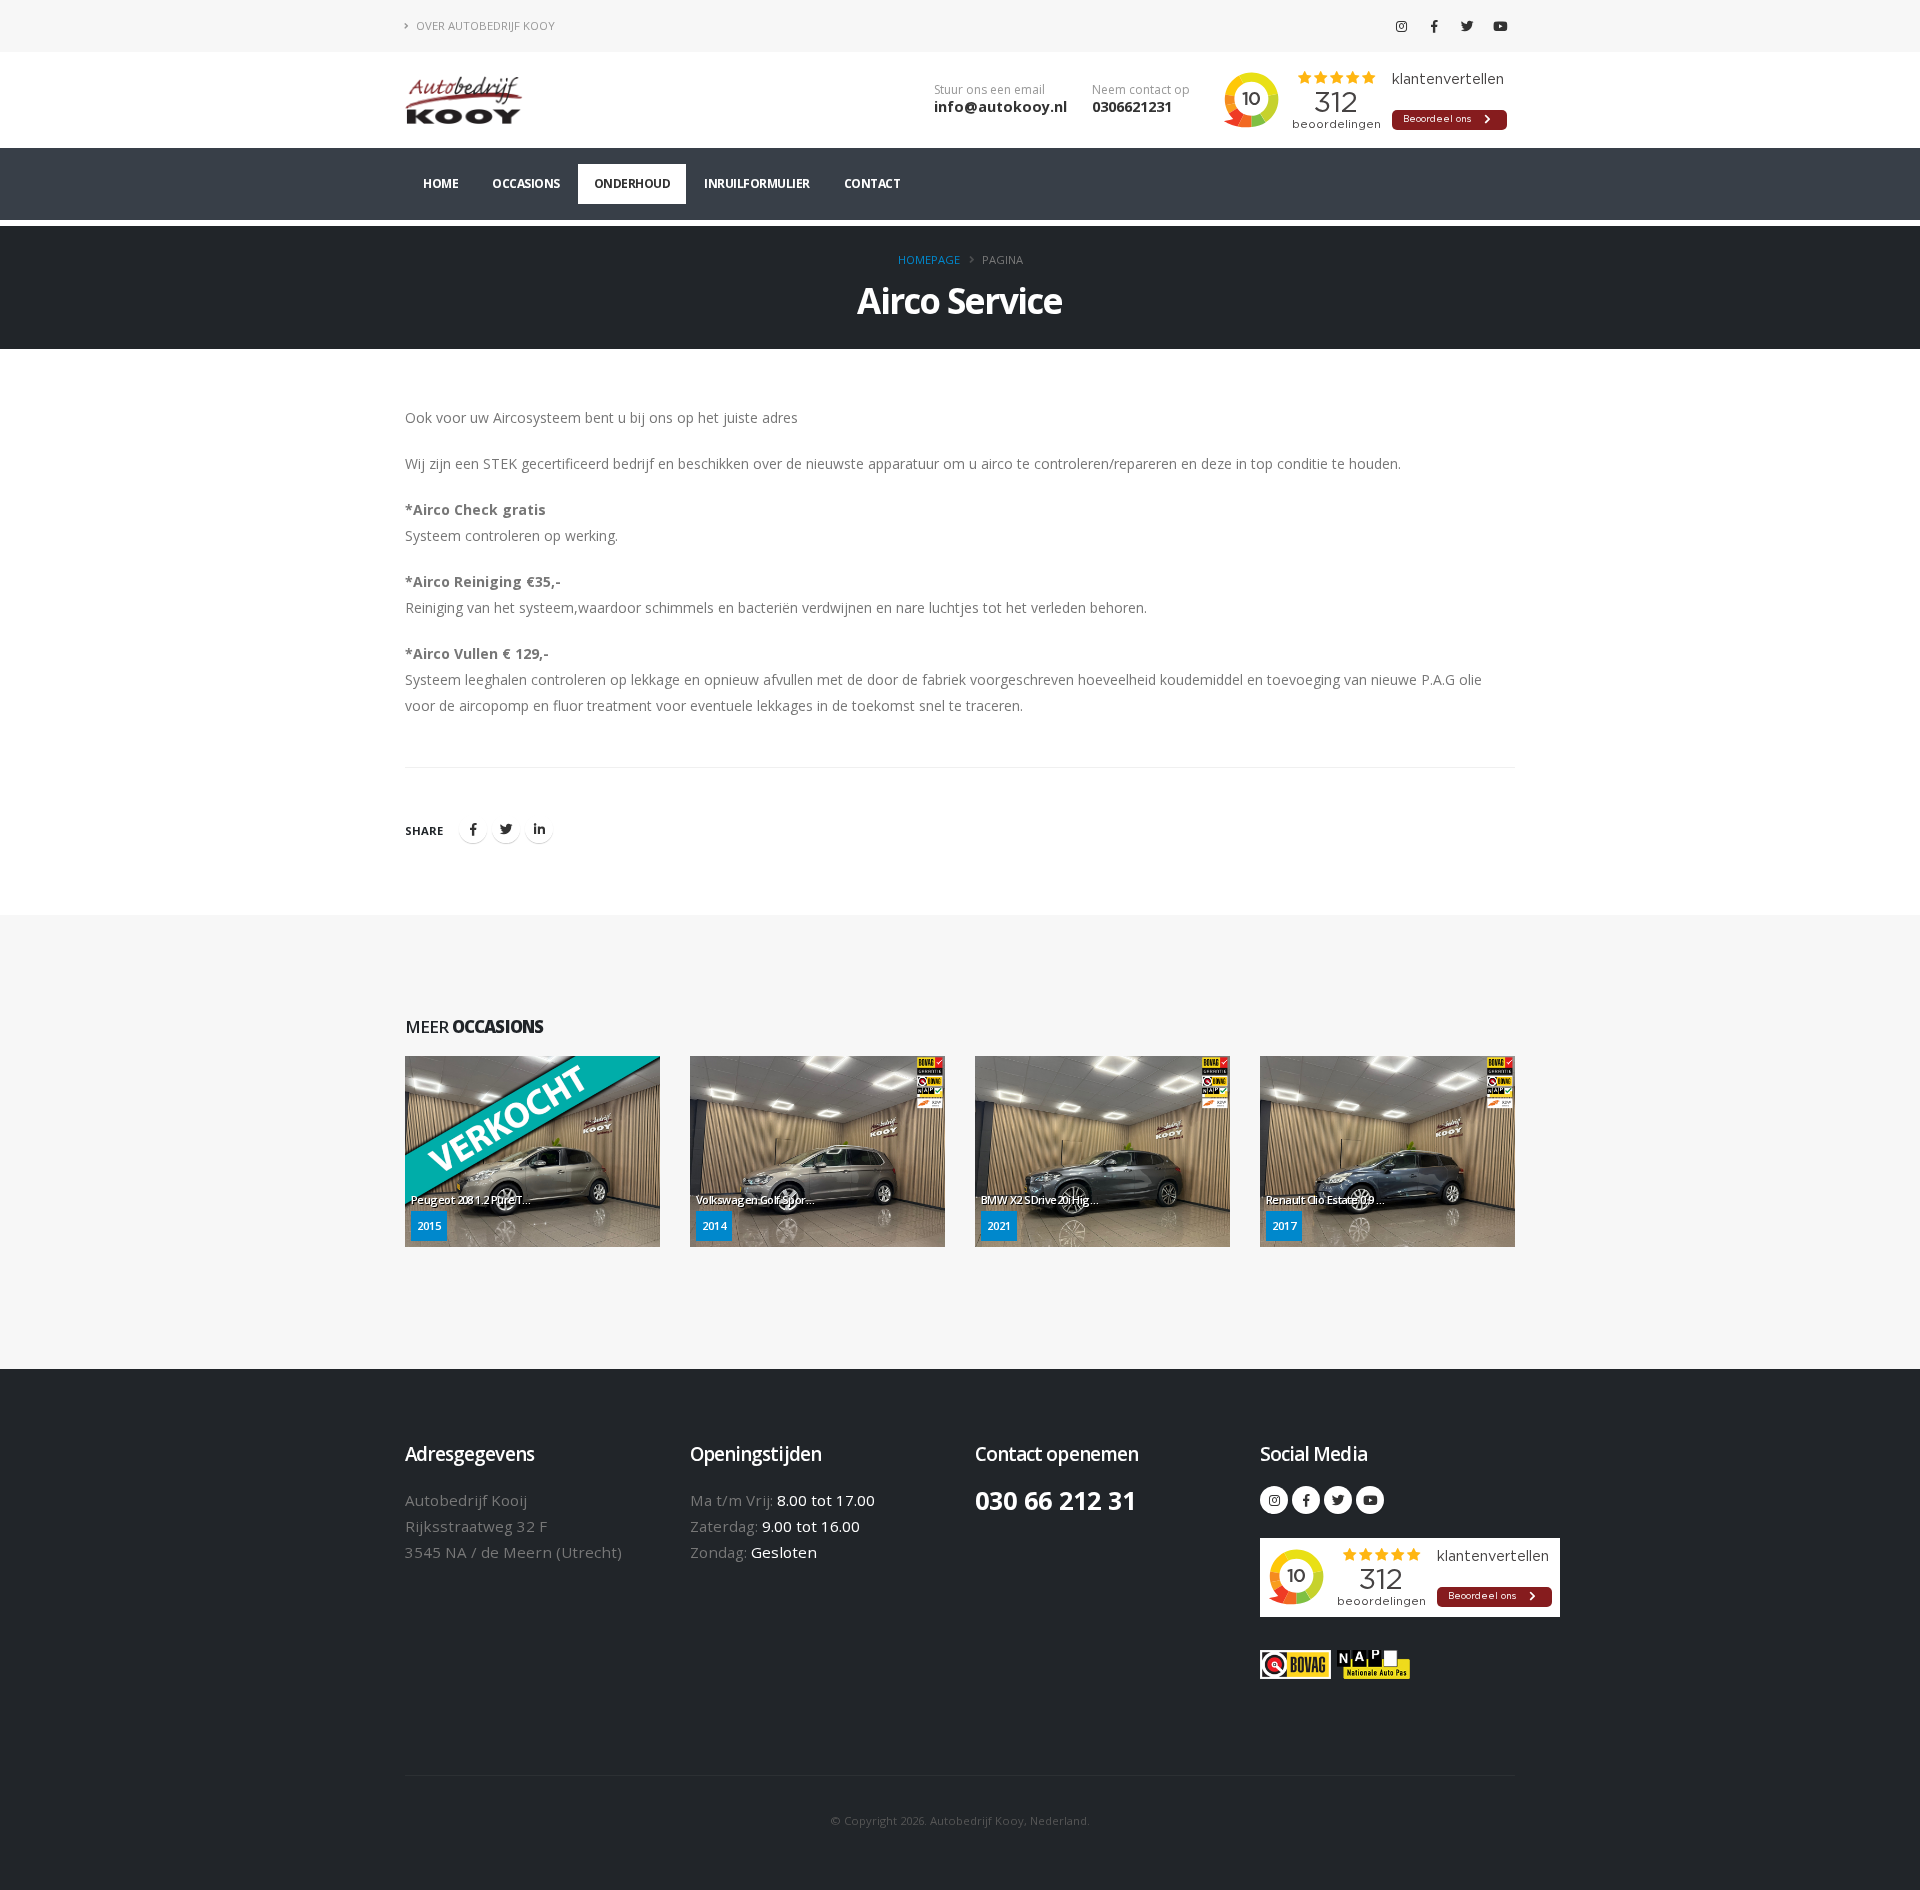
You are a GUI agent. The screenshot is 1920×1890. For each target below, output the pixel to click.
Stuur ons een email (989, 90)
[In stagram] (1401, 26)
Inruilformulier (757, 183)
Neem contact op (1141, 90)
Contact (872, 183)
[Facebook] (1434, 26)
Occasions (526, 183)
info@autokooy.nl (1000, 106)
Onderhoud (632, 183)
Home (440, 183)
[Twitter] (1467, 26)
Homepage (929, 259)
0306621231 (1132, 106)
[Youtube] (1500, 26)
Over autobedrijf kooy (484, 25)
